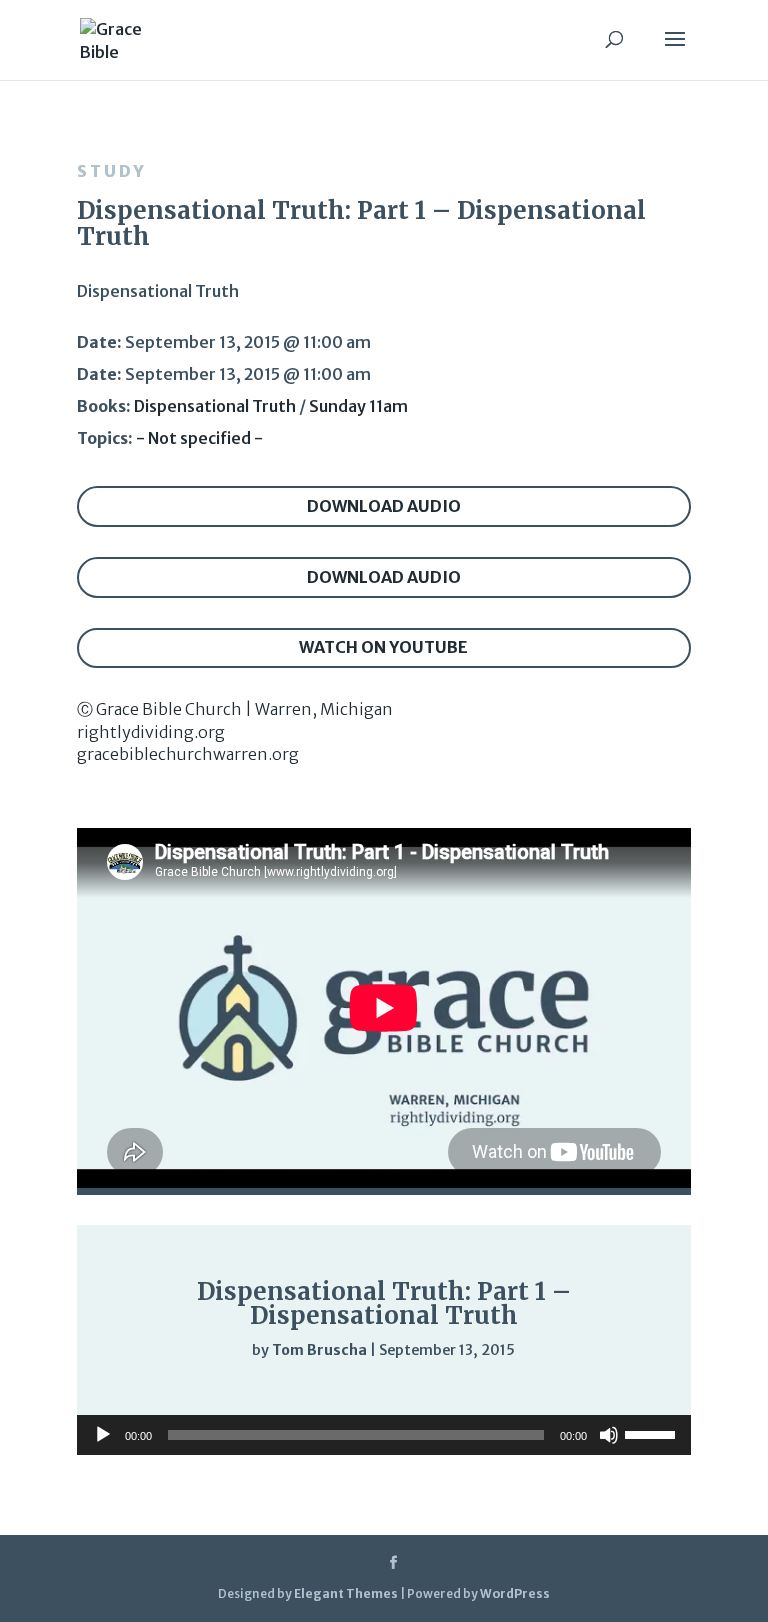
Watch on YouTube (383, 647)
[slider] (603, 1391)
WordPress (515, 1593)
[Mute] (563, 1392)
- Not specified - (199, 438)
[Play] (153, 1390)
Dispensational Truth (215, 406)
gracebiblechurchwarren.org (188, 754)
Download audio (384, 506)
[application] (384, 1391)
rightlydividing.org (151, 732)
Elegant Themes (346, 1593)
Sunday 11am (358, 406)
